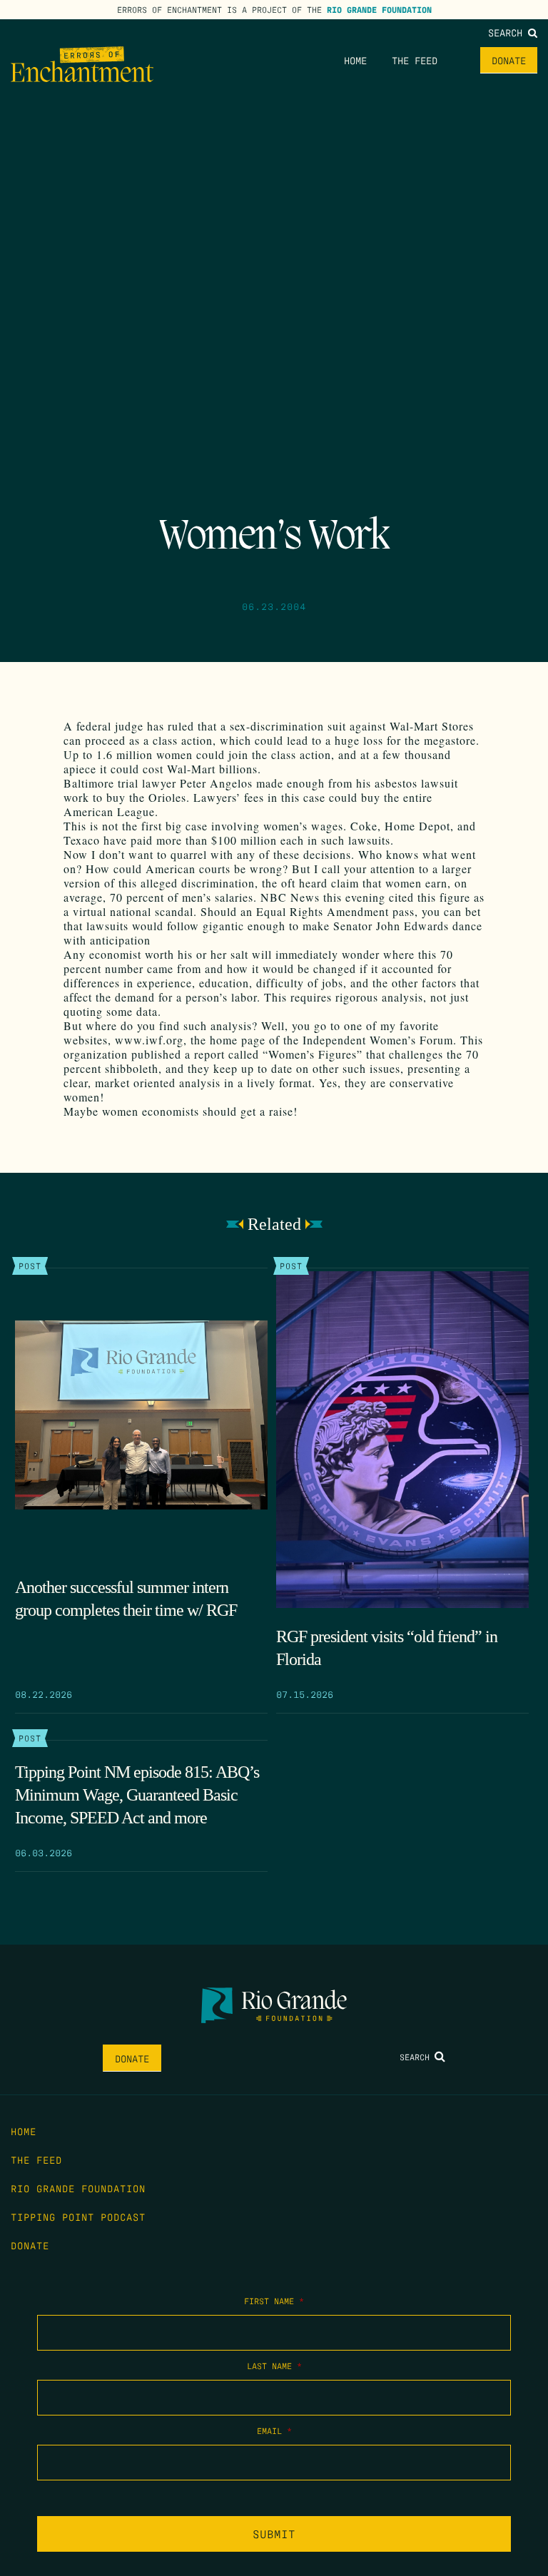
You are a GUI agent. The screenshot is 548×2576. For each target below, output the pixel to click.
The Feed (415, 60)
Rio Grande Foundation (379, 9)
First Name (274, 2301)
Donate (509, 60)
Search (508, 32)
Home (355, 60)
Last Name (274, 2366)
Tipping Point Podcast (78, 2216)
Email (274, 2430)
